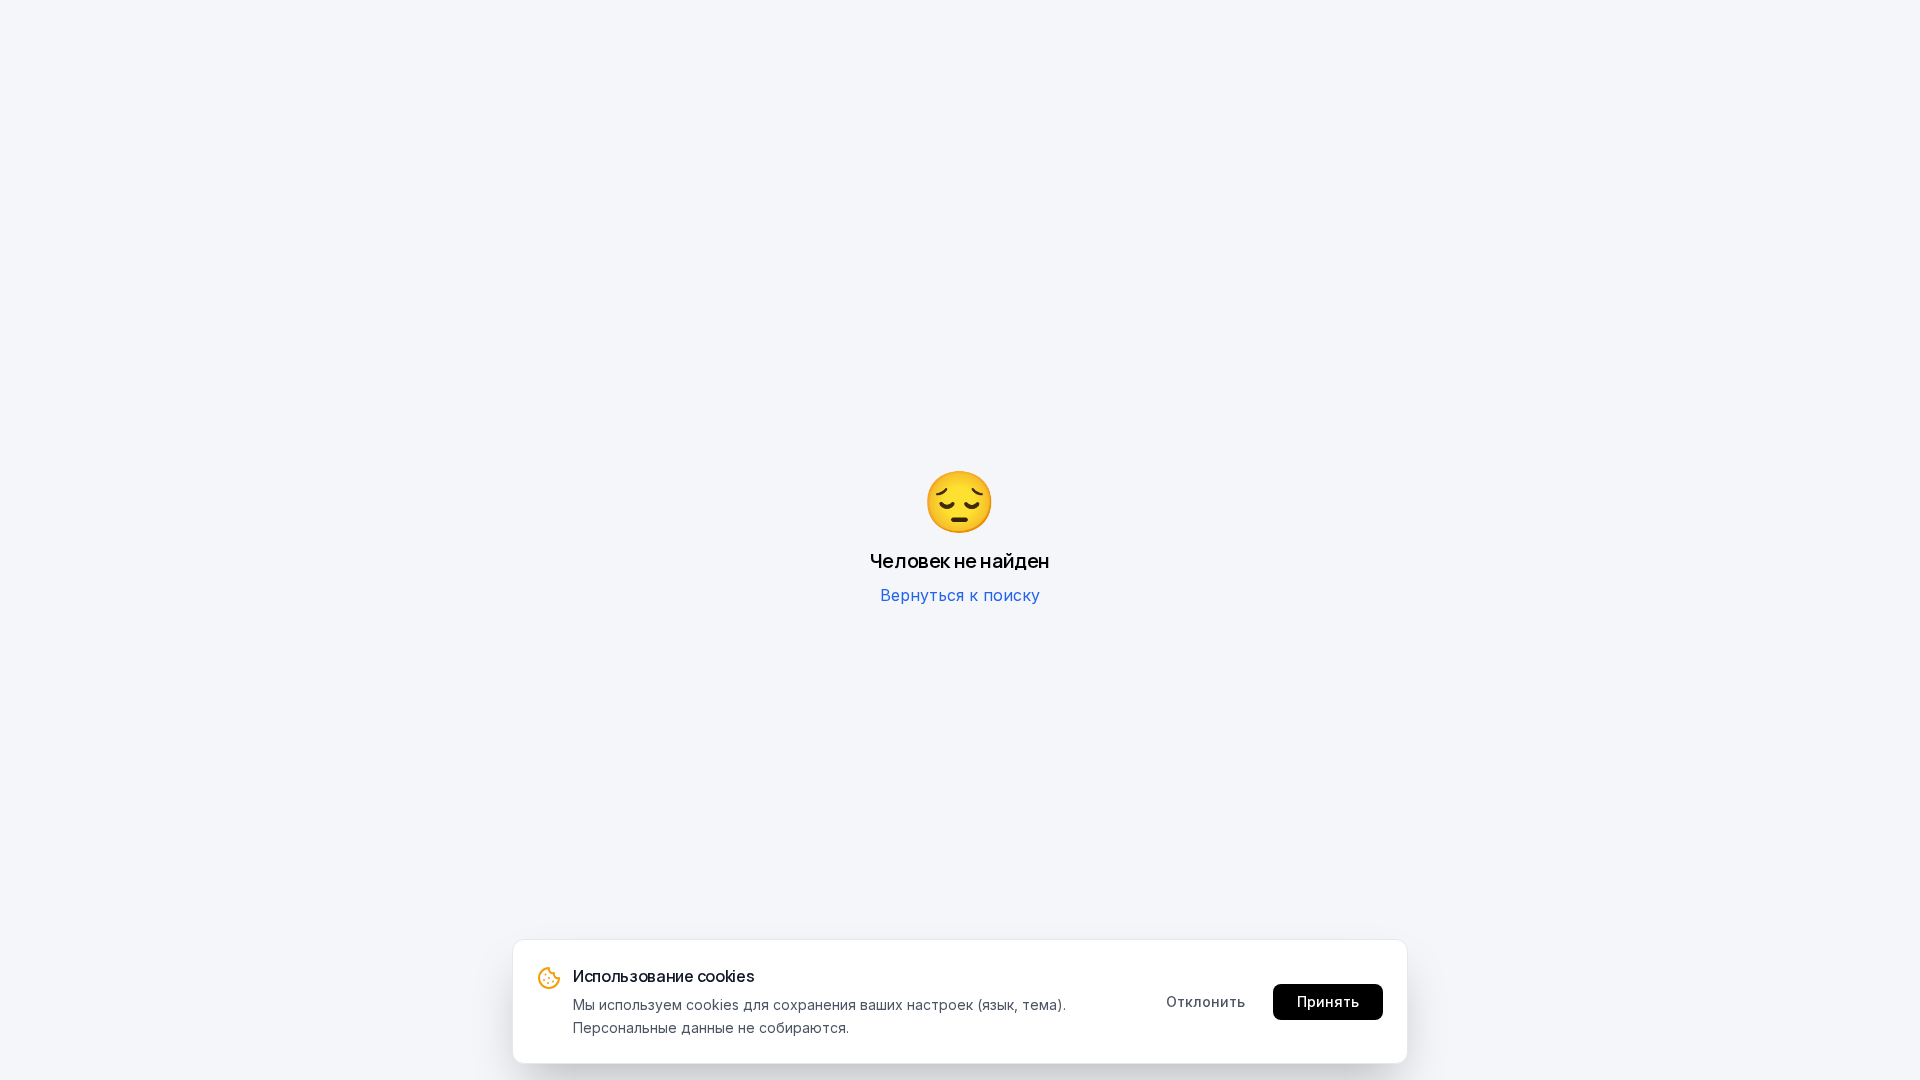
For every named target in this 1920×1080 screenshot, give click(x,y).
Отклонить (1205, 1000)
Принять (1328, 1000)
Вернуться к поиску (960, 595)
